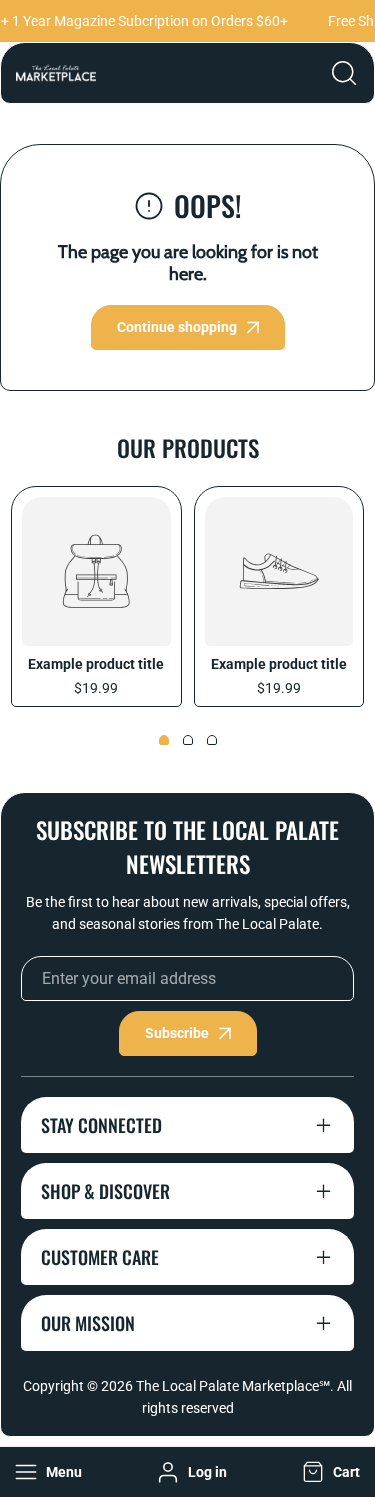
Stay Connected (101, 1125)
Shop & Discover (105, 1191)
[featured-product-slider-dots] (164, 740)
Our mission (88, 1323)
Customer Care (100, 1257)
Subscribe (177, 1033)
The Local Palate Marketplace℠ (233, 1386)
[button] (329, 1472)
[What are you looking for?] (344, 73)
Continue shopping (177, 327)
